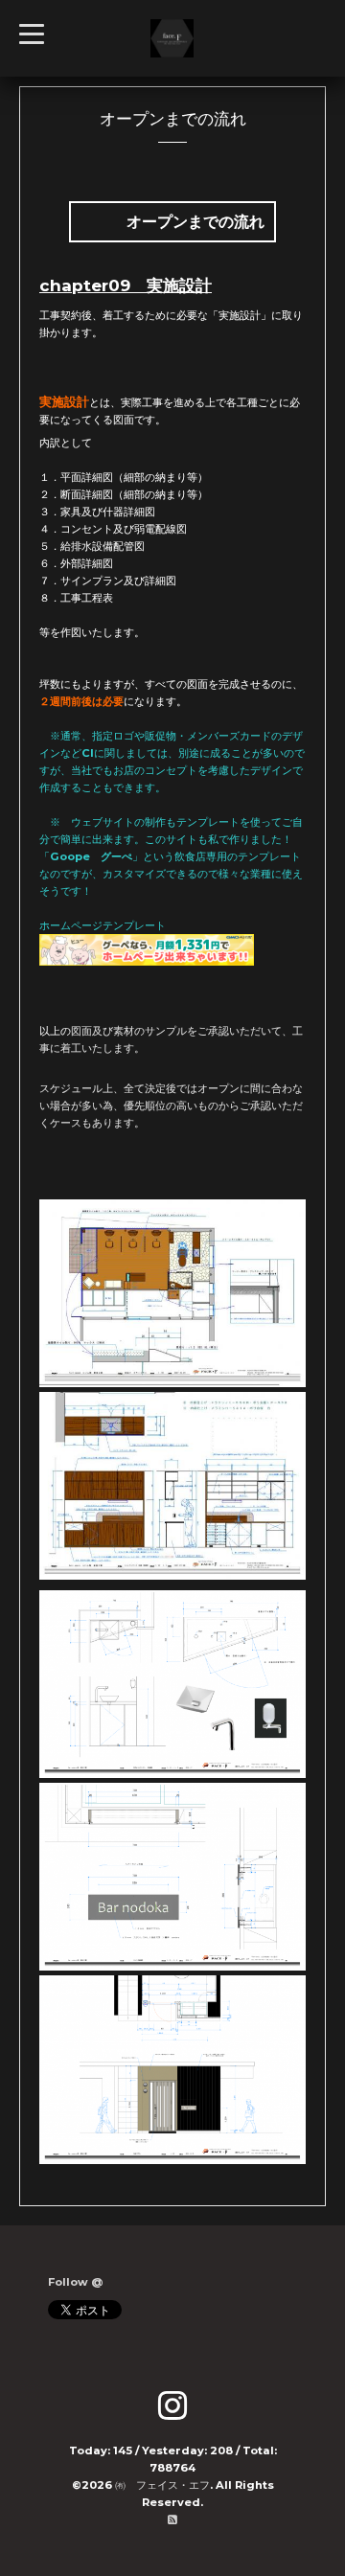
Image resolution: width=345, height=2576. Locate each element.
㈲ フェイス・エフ (162, 2485)
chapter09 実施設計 (126, 285)
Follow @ (76, 2282)
